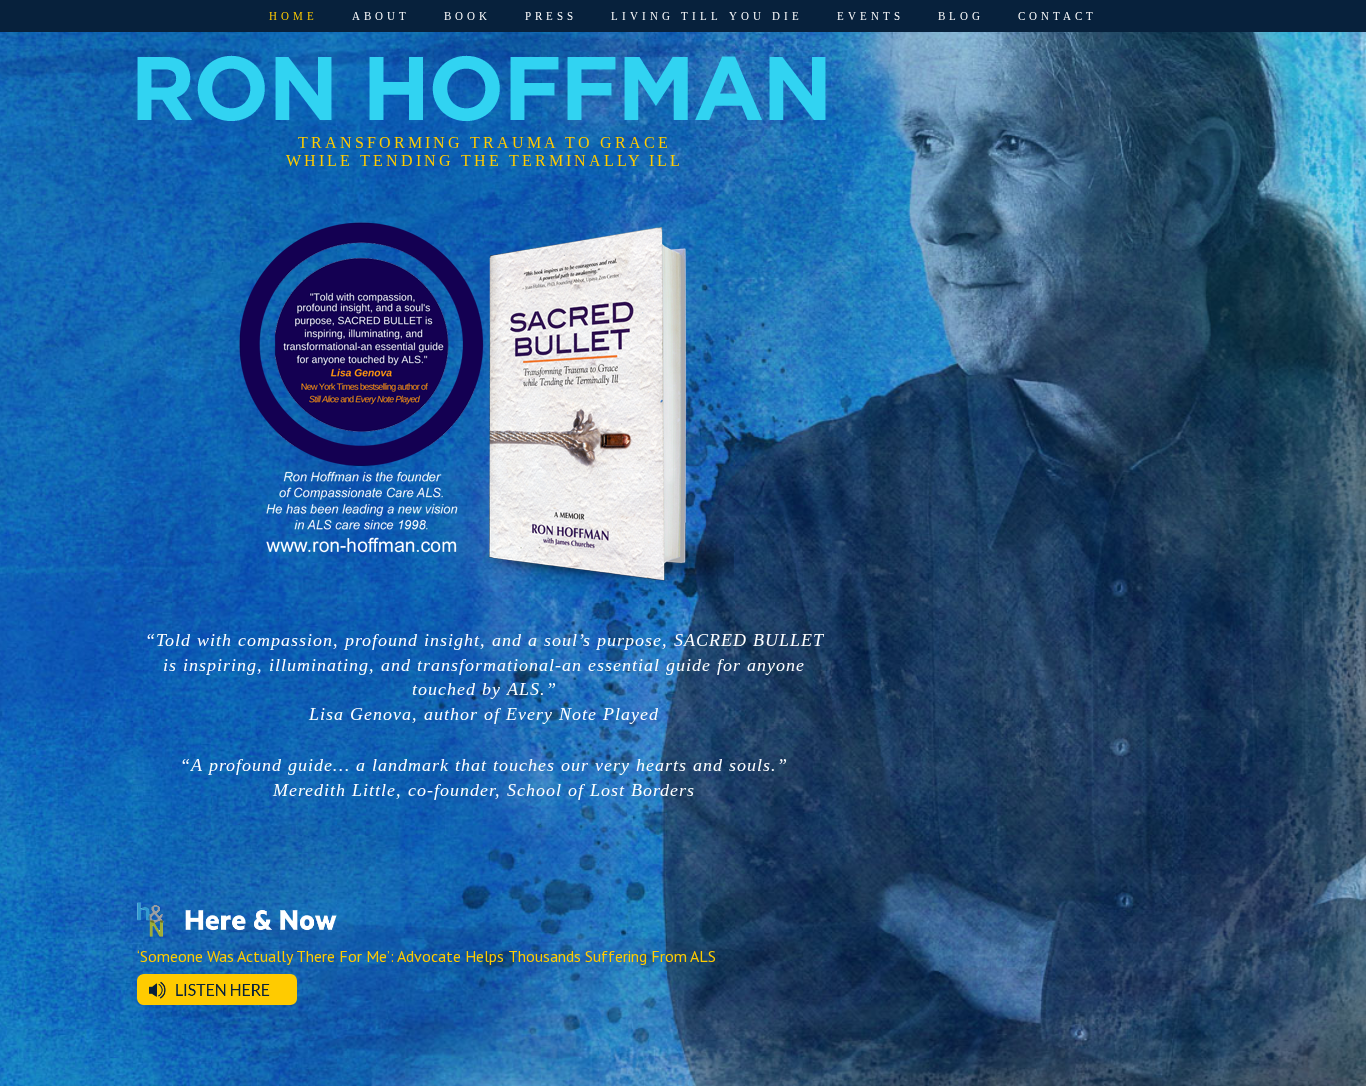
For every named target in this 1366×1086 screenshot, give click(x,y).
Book (467, 16)
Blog (961, 16)
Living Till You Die (707, 16)
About (381, 16)
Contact (1057, 16)
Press (551, 16)
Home (293, 16)
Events (870, 16)
